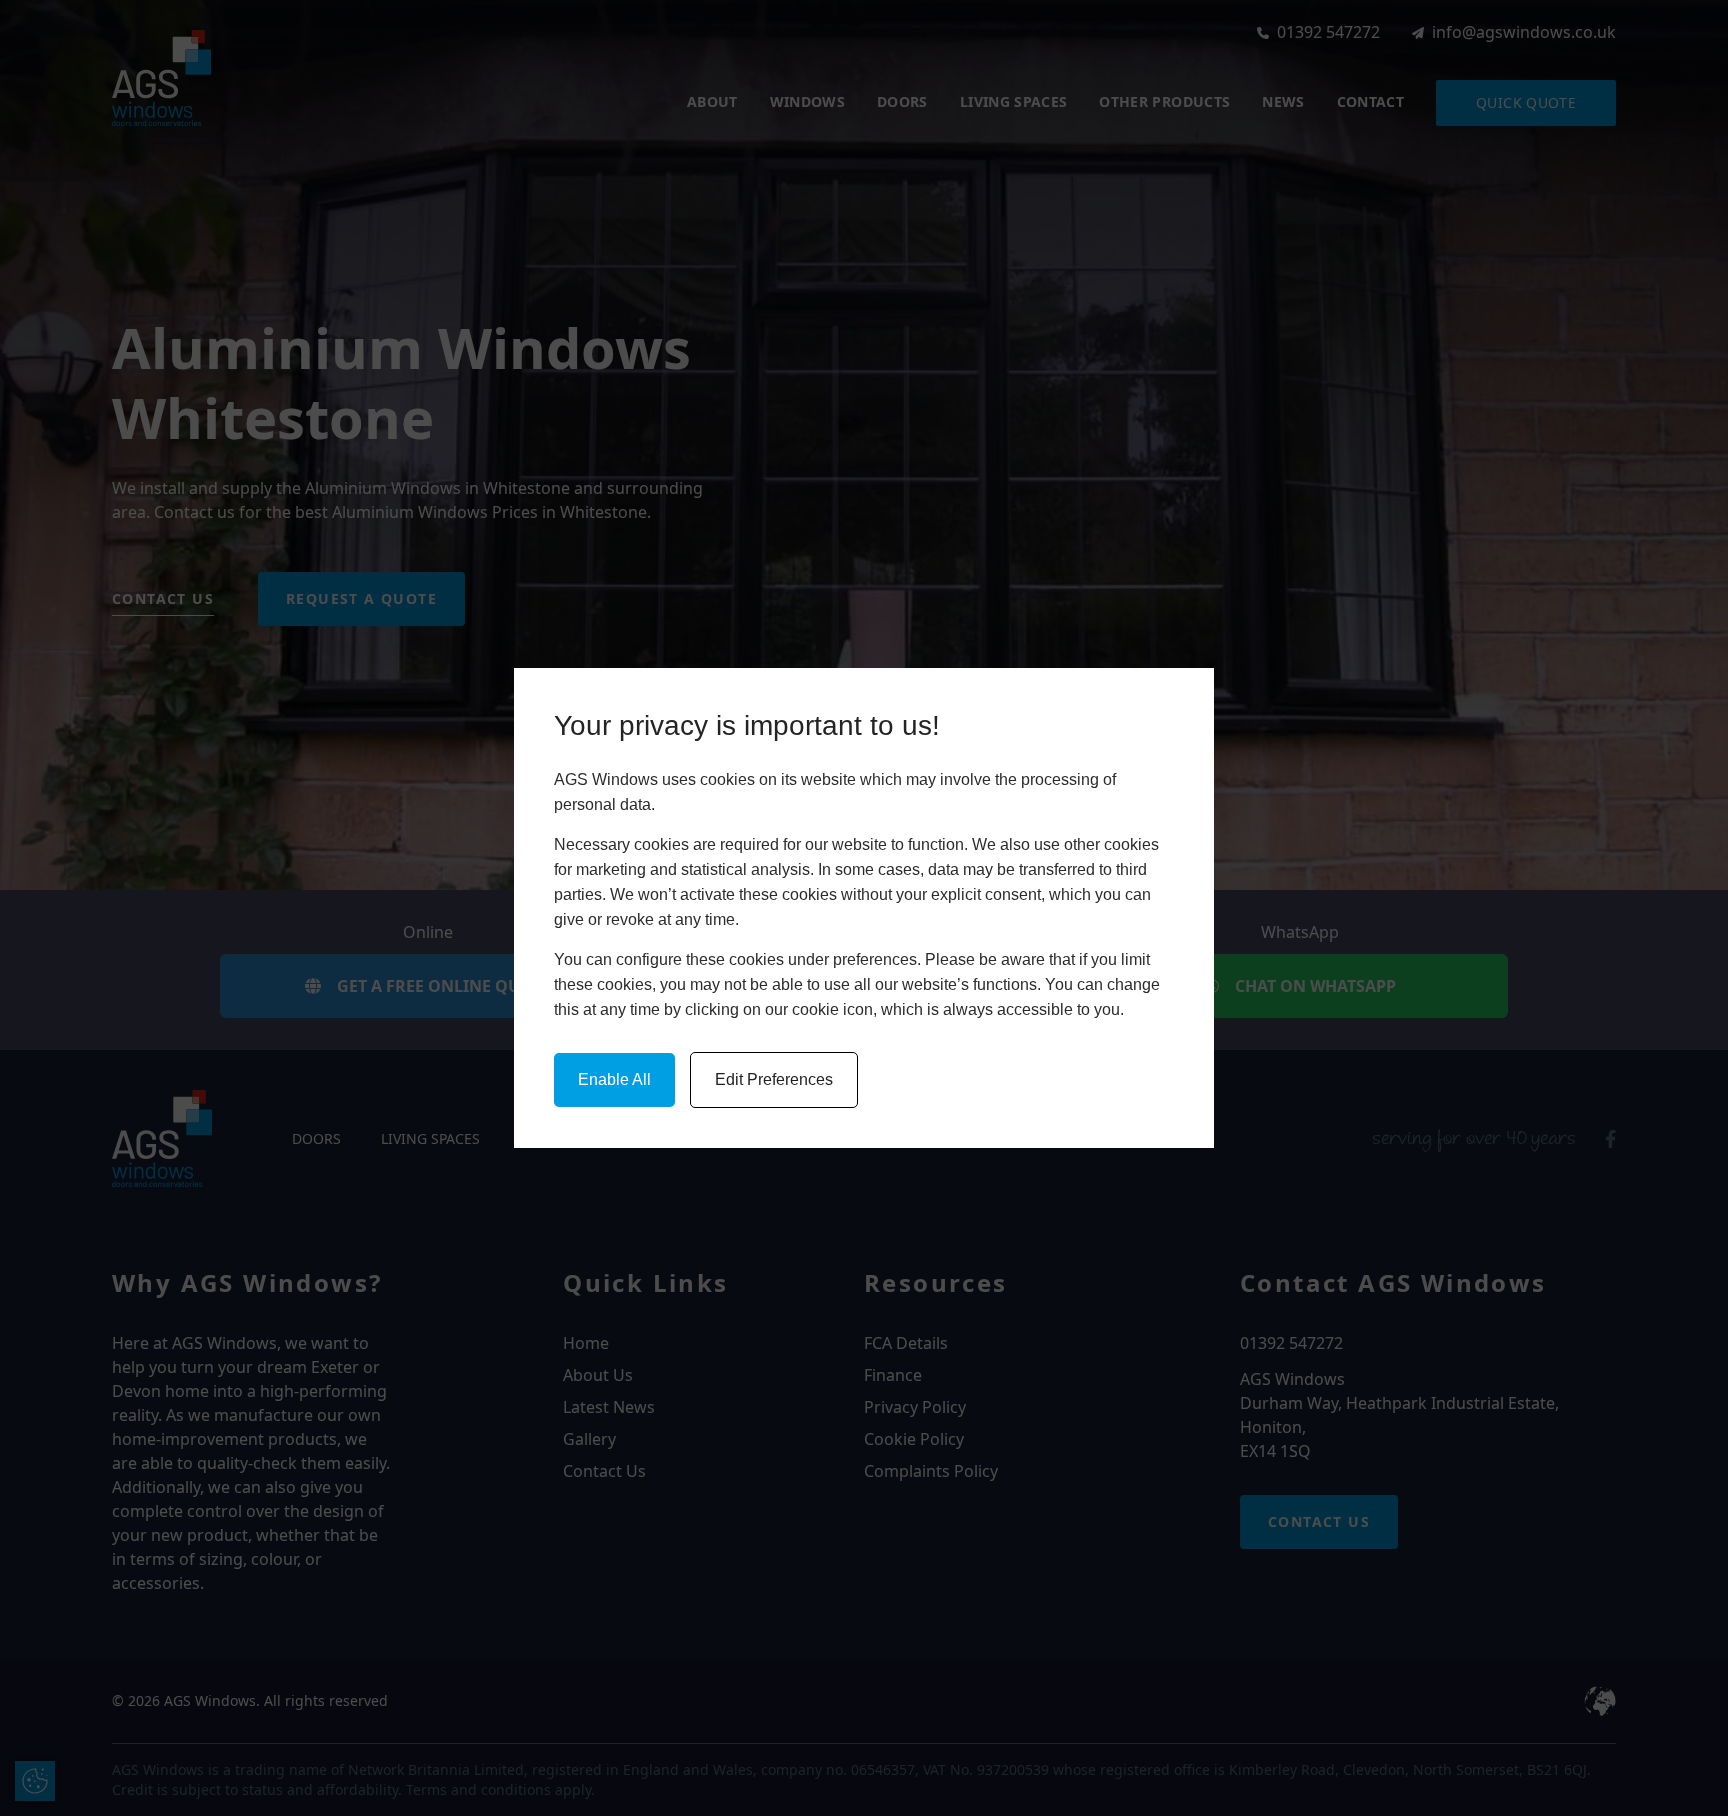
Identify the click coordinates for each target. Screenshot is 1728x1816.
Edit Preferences (774, 1079)
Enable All (614, 1079)
